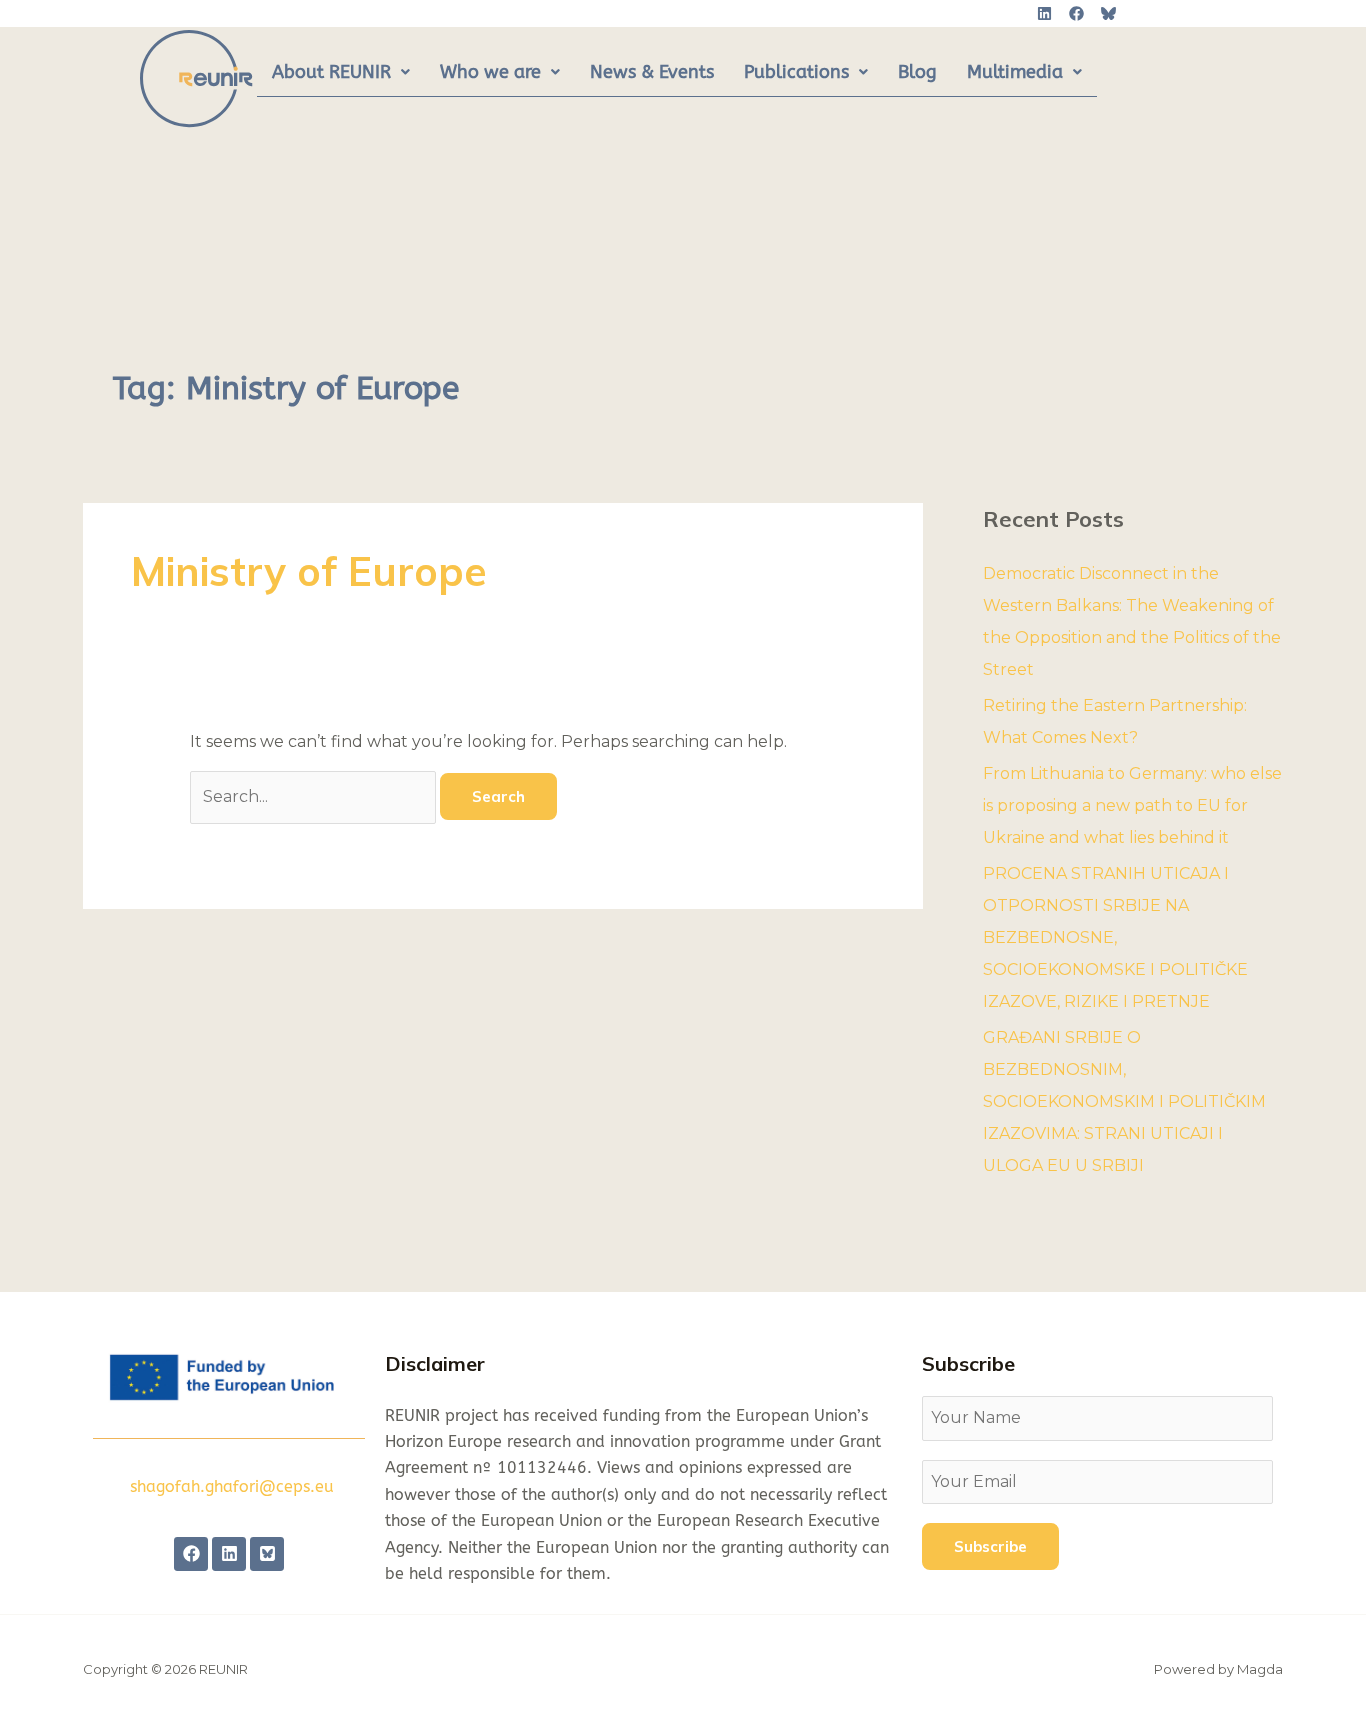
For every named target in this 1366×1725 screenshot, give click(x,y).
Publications (796, 72)
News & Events (652, 72)
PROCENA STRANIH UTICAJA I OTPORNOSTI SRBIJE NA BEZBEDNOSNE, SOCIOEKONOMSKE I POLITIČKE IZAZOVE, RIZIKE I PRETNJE (1115, 937)
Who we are (490, 72)
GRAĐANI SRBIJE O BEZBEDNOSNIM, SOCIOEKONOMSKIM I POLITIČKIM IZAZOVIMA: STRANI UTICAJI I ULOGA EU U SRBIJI (1124, 1101)
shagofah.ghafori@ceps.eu (232, 1486)
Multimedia (1015, 72)
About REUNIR (331, 72)
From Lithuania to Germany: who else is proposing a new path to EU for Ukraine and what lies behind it (1132, 805)
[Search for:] (315, 796)
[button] (341, 73)
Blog (917, 72)
